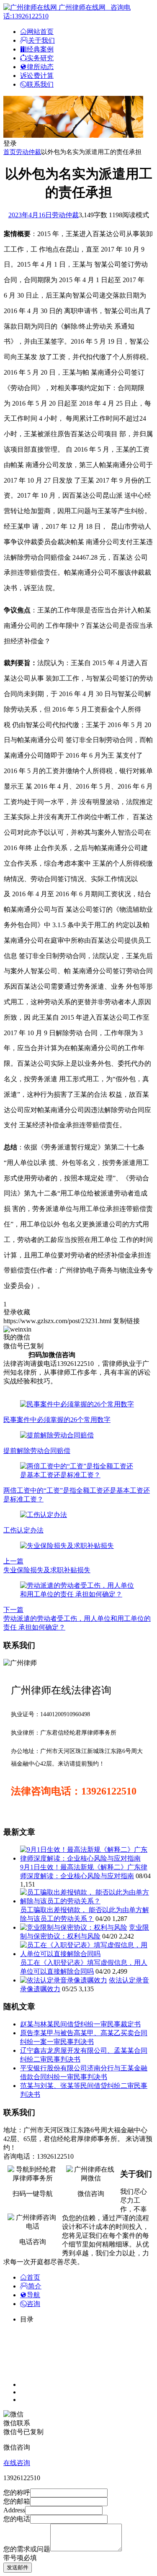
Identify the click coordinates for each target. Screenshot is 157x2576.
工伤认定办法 (23, 1530)
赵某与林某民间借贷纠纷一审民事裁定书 (80, 2024)
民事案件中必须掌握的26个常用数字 (57, 1420)
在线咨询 (17, 2463)
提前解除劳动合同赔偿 (37, 1451)
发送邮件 (18, 2567)
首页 (10, 152)
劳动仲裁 (28, 152)
